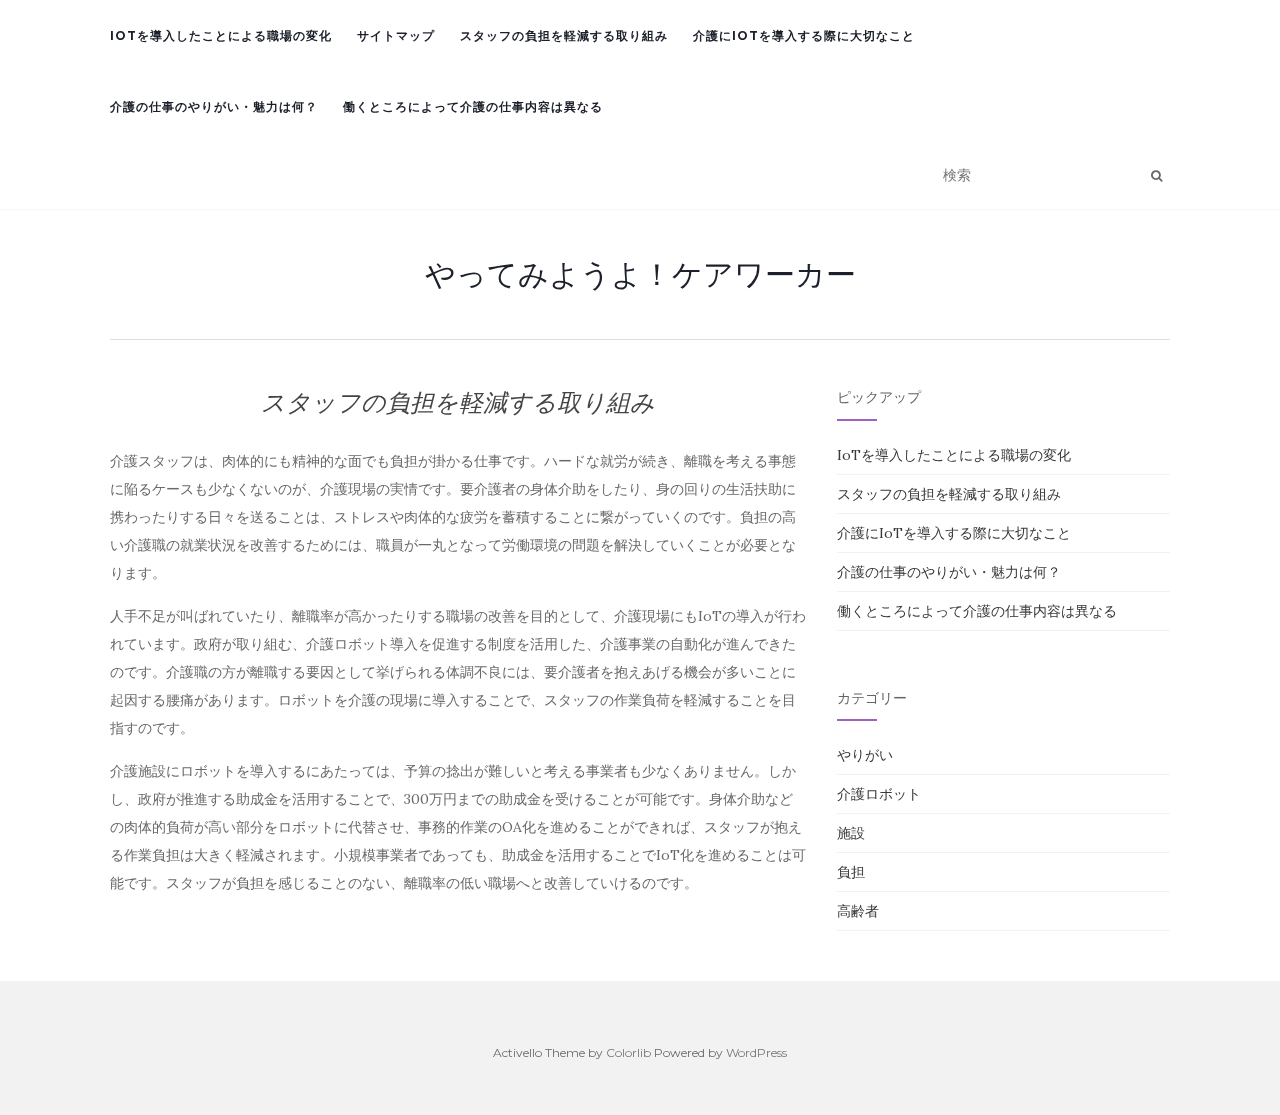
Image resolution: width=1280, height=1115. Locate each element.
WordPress (756, 1052)
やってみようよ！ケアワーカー (640, 274)
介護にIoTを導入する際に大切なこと (804, 35)
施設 (851, 833)
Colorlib (628, 1052)
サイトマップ (396, 35)
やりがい (865, 755)
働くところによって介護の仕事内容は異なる (473, 106)
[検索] (1156, 176)
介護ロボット (879, 794)
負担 (851, 872)
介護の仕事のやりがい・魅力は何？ (214, 106)
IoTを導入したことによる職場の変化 (221, 35)
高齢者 (858, 911)
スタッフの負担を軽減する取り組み (564, 35)
